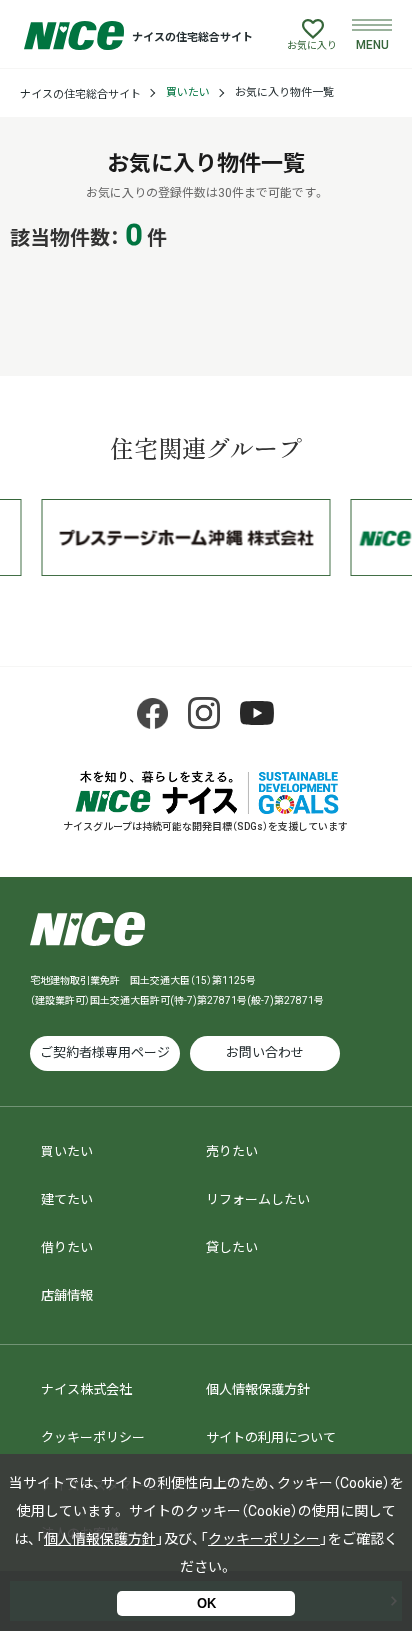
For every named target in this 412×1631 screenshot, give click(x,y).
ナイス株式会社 (86, 1389)
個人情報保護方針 (258, 1389)
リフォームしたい (258, 1199)
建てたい (67, 1199)
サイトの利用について (271, 1437)
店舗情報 (67, 1295)
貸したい (232, 1247)
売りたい (232, 1151)
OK (206, 1603)
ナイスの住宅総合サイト (80, 94)
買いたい (188, 92)
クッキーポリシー (93, 1437)
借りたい (67, 1247)
